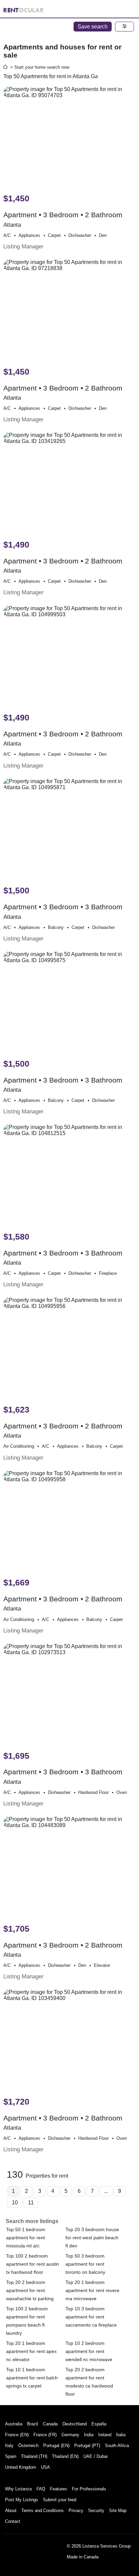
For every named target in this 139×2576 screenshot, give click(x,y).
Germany (70, 2435)
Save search (93, 27)
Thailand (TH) (34, 2456)
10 (15, 2203)
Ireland (105, 2435)
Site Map (118, 2511)
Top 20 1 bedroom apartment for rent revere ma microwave (92, 2290)
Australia (14, 2424)
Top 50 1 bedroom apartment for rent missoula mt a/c (26, 2238)
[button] (124, 27)
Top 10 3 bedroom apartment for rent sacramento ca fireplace (91, 2317)
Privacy (76, 2511)
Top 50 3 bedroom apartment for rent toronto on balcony (85, 2264)
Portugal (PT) (87, 2446)
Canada (50, 2424)
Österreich (28, 2446)
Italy (9, 2446)
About (11, 2511)
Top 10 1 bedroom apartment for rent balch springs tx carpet (32, 2378)
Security (96, 2511)
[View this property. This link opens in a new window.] (69, 137)
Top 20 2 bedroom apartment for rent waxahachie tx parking (30, 2290)
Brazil (33, 2424)
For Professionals (89, 2489)
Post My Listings (22, 2500)
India (89, 2435)
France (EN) (17, 2435)
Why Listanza (18, 2489)
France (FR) (45, 2435)
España (99, 2424)
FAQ (41, 2489)
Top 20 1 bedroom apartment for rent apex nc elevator (31, 2351)
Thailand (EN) (65, 2456)
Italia (121, 2435)
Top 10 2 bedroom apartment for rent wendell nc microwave (89, 2351)
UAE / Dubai (95, 2456)
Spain (11, 2456)
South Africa (117, 2446)
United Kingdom (21, 2467)
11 (31, 2203)
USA (45, 2467)
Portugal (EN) (56, 2446)
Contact (13, 2521)
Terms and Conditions (43, 2511)
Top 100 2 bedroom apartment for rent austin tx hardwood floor (33, 2264)
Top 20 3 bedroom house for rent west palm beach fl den (92, 2238)
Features (59, 2489)
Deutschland (75, 2424)
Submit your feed (60, 2500)
